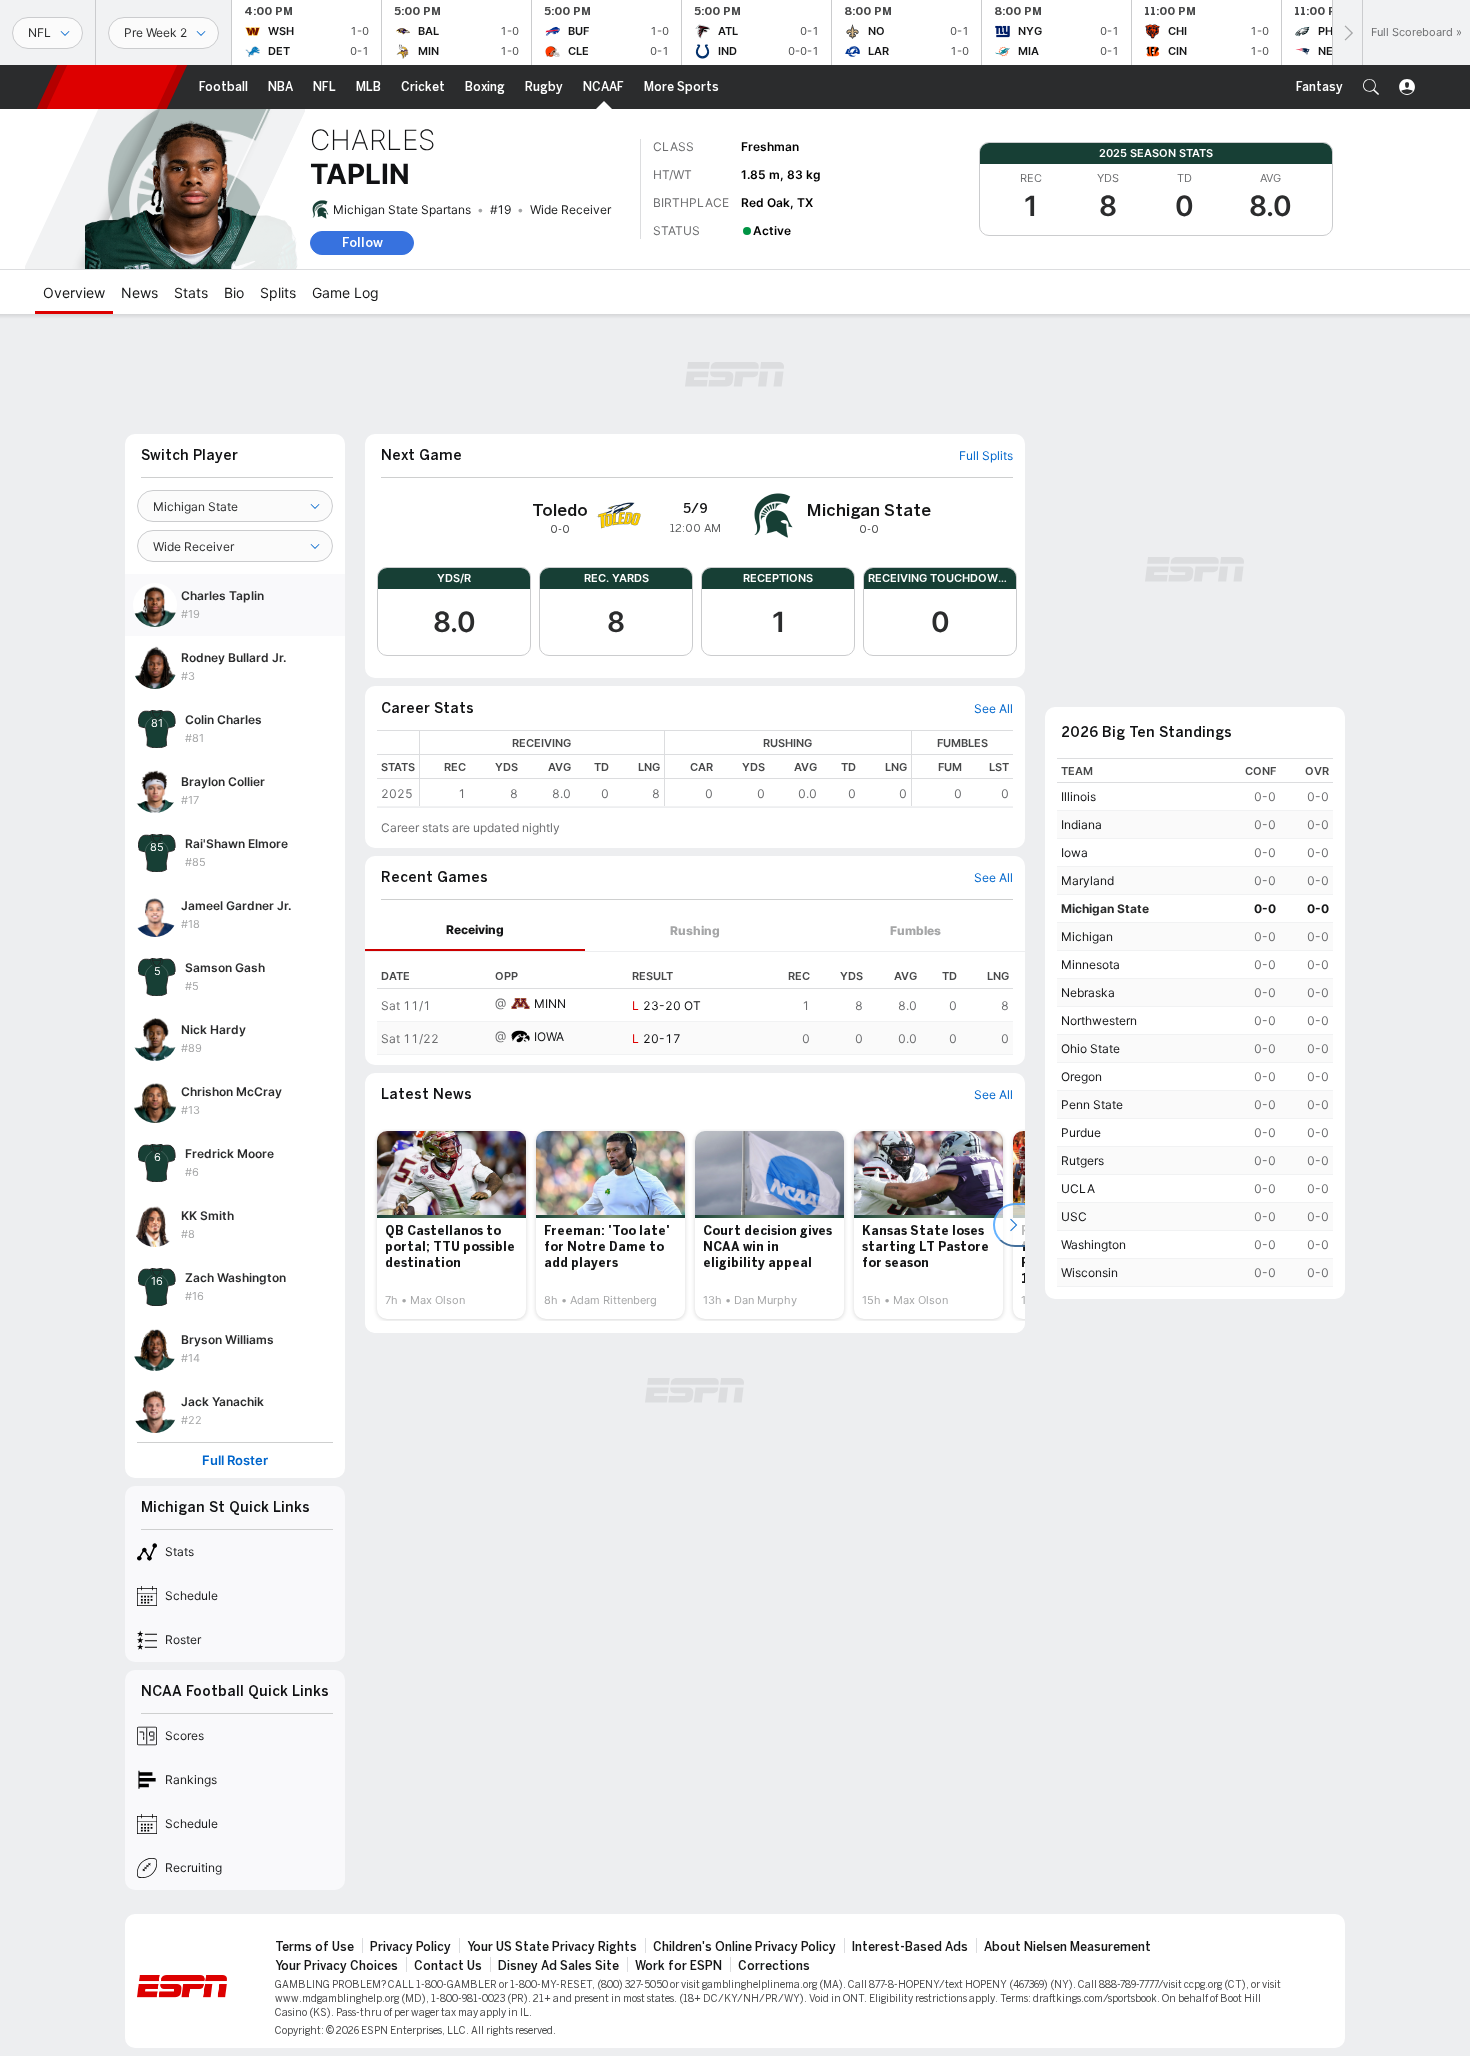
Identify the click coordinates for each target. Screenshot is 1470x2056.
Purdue (1081, 1132)
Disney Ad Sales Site (558, 1966)
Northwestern (1099, 1020)
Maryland (1087, 880)
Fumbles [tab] (915, 930)
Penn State (1092, 1104)
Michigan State (1105, 908)
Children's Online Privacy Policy (744, 1947)
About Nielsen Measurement (1067, 1947)
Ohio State (1090, 1048)
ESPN (112, 87)
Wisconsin (1089, 1272)
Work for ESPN (678, 1966)
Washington (1093, 1244)
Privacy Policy (410, 1947)
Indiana (1081, 824)
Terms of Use (314, 1947)
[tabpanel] (695, 1003)
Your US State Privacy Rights (552, 1947)
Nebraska (1088, 992)
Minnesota (1090, 964)
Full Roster (235, 1460)
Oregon (1081, 1076)
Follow (362, 242)
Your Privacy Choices (336, 1966)
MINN (550, 1003)
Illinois (1078, 796)
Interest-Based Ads (910, 1947)
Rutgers (1082, 1160)
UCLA (1078, 1188)
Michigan (1087, 936)
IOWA (549, 1036)
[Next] (1347, 32)
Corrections (774, 1966)
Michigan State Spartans (402, 209)
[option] (451, 1225)
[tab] (475, 930)
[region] (716, 768)
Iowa (1074, 852)
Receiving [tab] (475, 929)
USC (1074, 1216)
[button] (1371, 87)
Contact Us (448, 1966)
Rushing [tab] (695, 930)
